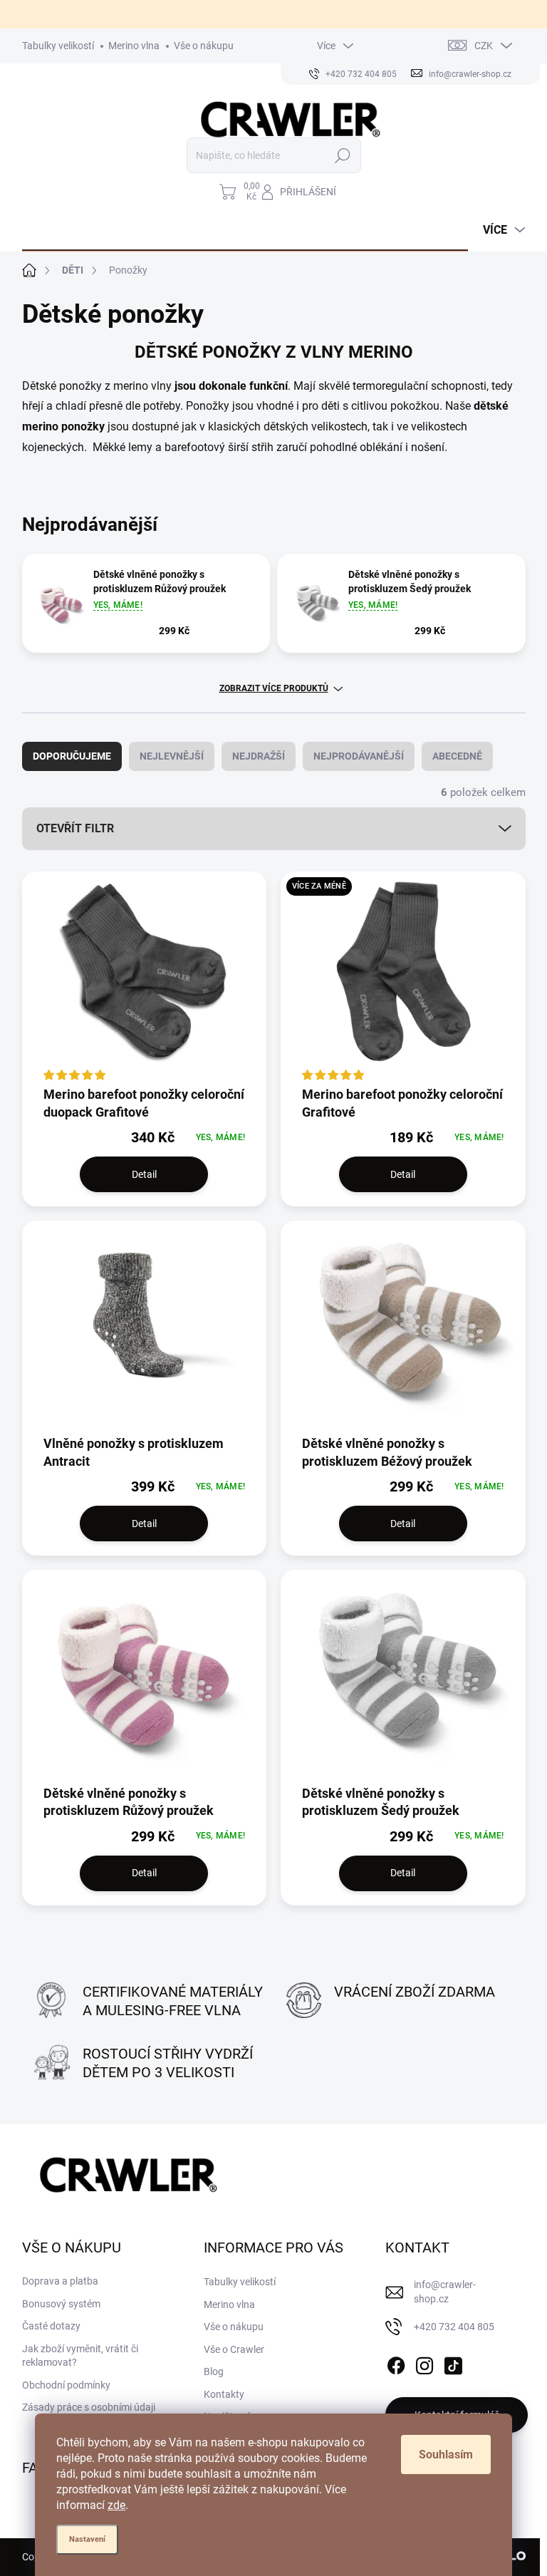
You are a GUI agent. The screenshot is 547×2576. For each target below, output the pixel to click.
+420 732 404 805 (454, 2327)
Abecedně (457, 756)
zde (116, 2505)
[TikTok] (453, 2363)
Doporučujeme (72, 756)
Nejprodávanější (359, 756)
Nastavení (87, 2539)
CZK (484, 46)
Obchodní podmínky (66, 2385)
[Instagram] (424, 2363)
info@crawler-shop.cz (445, 2292)
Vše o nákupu (204, 46)
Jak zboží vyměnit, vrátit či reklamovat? (80, 2356)
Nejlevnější (172, 756)
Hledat (342, 155)
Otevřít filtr (75, 828)
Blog (214, 2371)
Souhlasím (446, 2455)
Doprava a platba (60, 2281)
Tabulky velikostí (58, 46)
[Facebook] (396, 2363)
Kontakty (224, 2394)
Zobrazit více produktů (274, 688)
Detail (144, 1174)
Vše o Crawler (234, 2349)
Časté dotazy (51, 2326)
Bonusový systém (61, 2304)
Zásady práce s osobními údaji (89, 2407)
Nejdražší (259, 756)
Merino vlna (134, 46)
